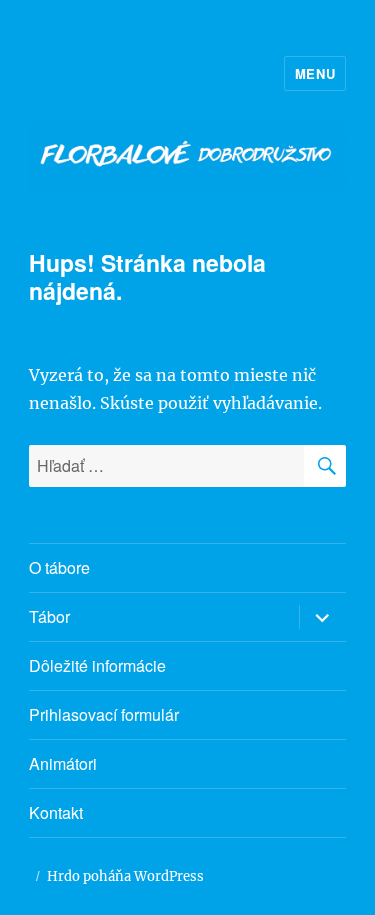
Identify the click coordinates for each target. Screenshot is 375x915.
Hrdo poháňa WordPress (125, 876)
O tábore (59, 567)
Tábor (49, 616)
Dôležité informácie (97, 665)
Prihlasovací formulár (104, 714)
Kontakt (56, 812)
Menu (315, 73)
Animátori (63, 763)
